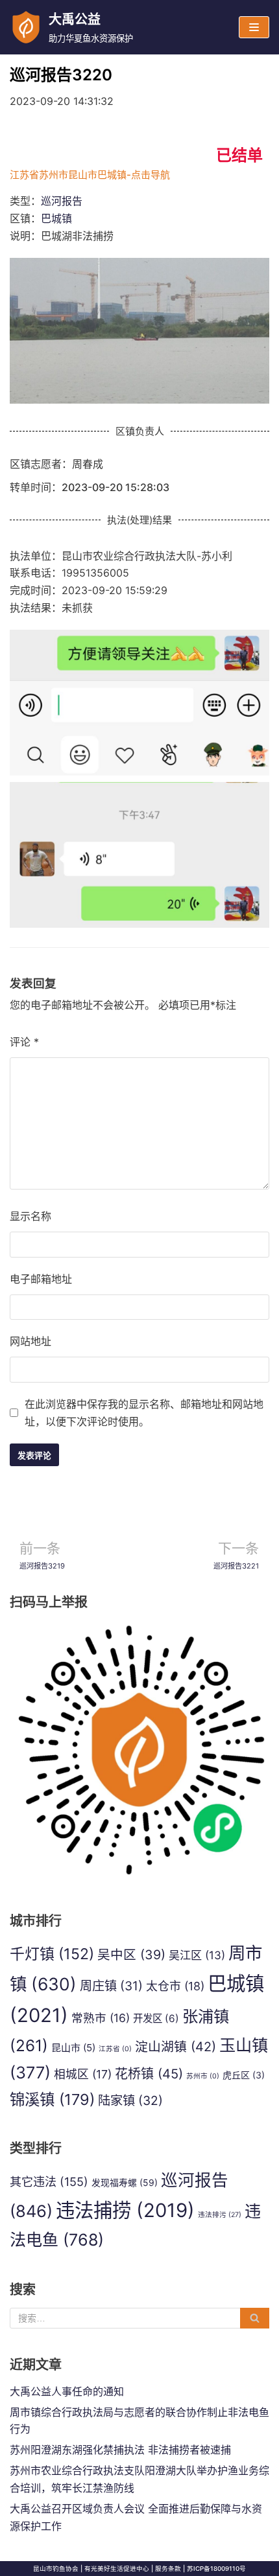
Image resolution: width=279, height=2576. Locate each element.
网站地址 (30, 1341)
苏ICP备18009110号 (216, 2569)
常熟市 (101, 2018)
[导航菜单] (254, 27)
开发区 (156, 2018)
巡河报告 (62, 201)
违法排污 (220, 2215)
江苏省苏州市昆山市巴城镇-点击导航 (90, 175)
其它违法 (49, 2181)
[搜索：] (139, 2318)
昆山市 (73, 2048)
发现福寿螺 (125, 2182)
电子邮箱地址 (41, 1279)
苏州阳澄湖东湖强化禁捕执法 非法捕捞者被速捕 (120, 2450)
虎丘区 (244, 2075)
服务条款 (168, 2569)
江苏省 (115, 2049)
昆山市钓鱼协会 (56, 2569)
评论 (24, 1042)
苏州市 (203, 2076)
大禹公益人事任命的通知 (67, 2391)
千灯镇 (52, 1954)
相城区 (83, 2074)
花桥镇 (149, 2074)
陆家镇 (130, 2100)
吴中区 (131, 1955)
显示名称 (30, 1216)
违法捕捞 (125, 2210)
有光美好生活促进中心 (117, 2569)
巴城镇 (56, 218)
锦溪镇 (52, 2099)
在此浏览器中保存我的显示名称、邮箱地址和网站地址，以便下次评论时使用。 (144, 1413)
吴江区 (197, 1955)
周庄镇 (111, 1986)
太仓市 (175, 1986)
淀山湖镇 (176, 2047)
